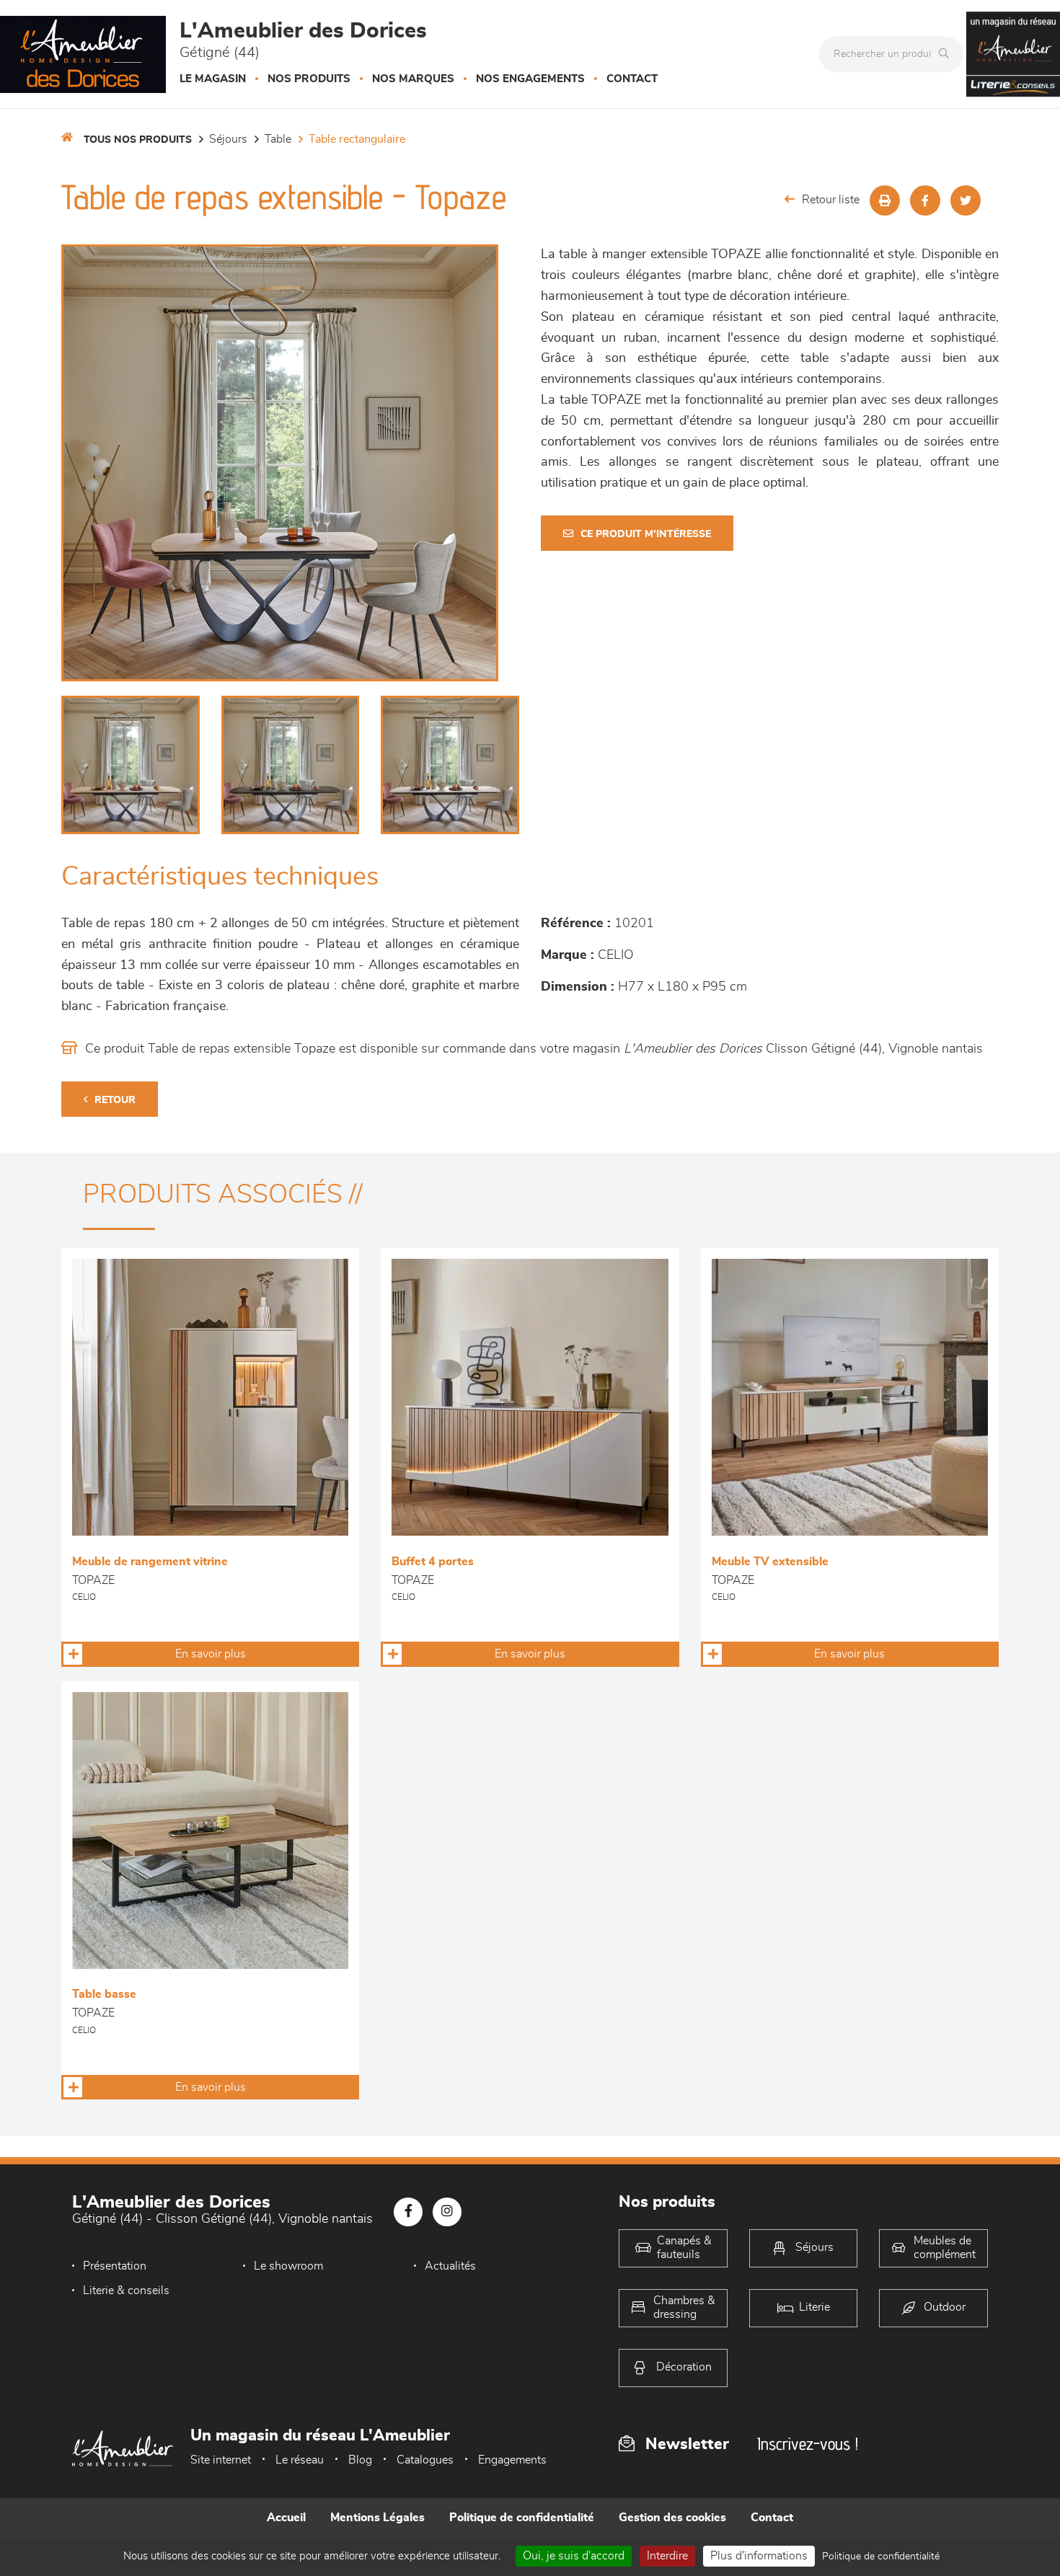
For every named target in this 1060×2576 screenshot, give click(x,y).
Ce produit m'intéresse (646, 534)
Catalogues (425, 2460)
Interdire (667, 2556)
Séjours (228, 139)
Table (278, 139)
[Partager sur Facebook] (925, 200)
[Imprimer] (885, 200)
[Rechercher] (948, 54)
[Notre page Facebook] (408, 2212)
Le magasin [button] (213, 79)
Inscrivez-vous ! (808, 2444)
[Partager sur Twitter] (966, 200)
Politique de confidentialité (522, 2518)
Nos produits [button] (309, 79)
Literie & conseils (126, 2290)
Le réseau (300, 2460)
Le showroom (288, 2266)
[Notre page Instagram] (447, 2212)
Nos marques (413, 79)
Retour (115, 1100)
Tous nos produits (138, 140)
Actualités (450, 2266)
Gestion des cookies (672, 2518)
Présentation (115, 2266)
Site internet (221, 2460)
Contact (632, 79)
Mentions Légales (377, 2518)
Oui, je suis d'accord (574, 2556)
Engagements (512, 2460)
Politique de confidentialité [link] (881, 2557)
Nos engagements (530, 79)
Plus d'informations (759, 2556)
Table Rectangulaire (357, 139)
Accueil (286, 2518)
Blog (360, 2460)
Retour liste (831, 200)
